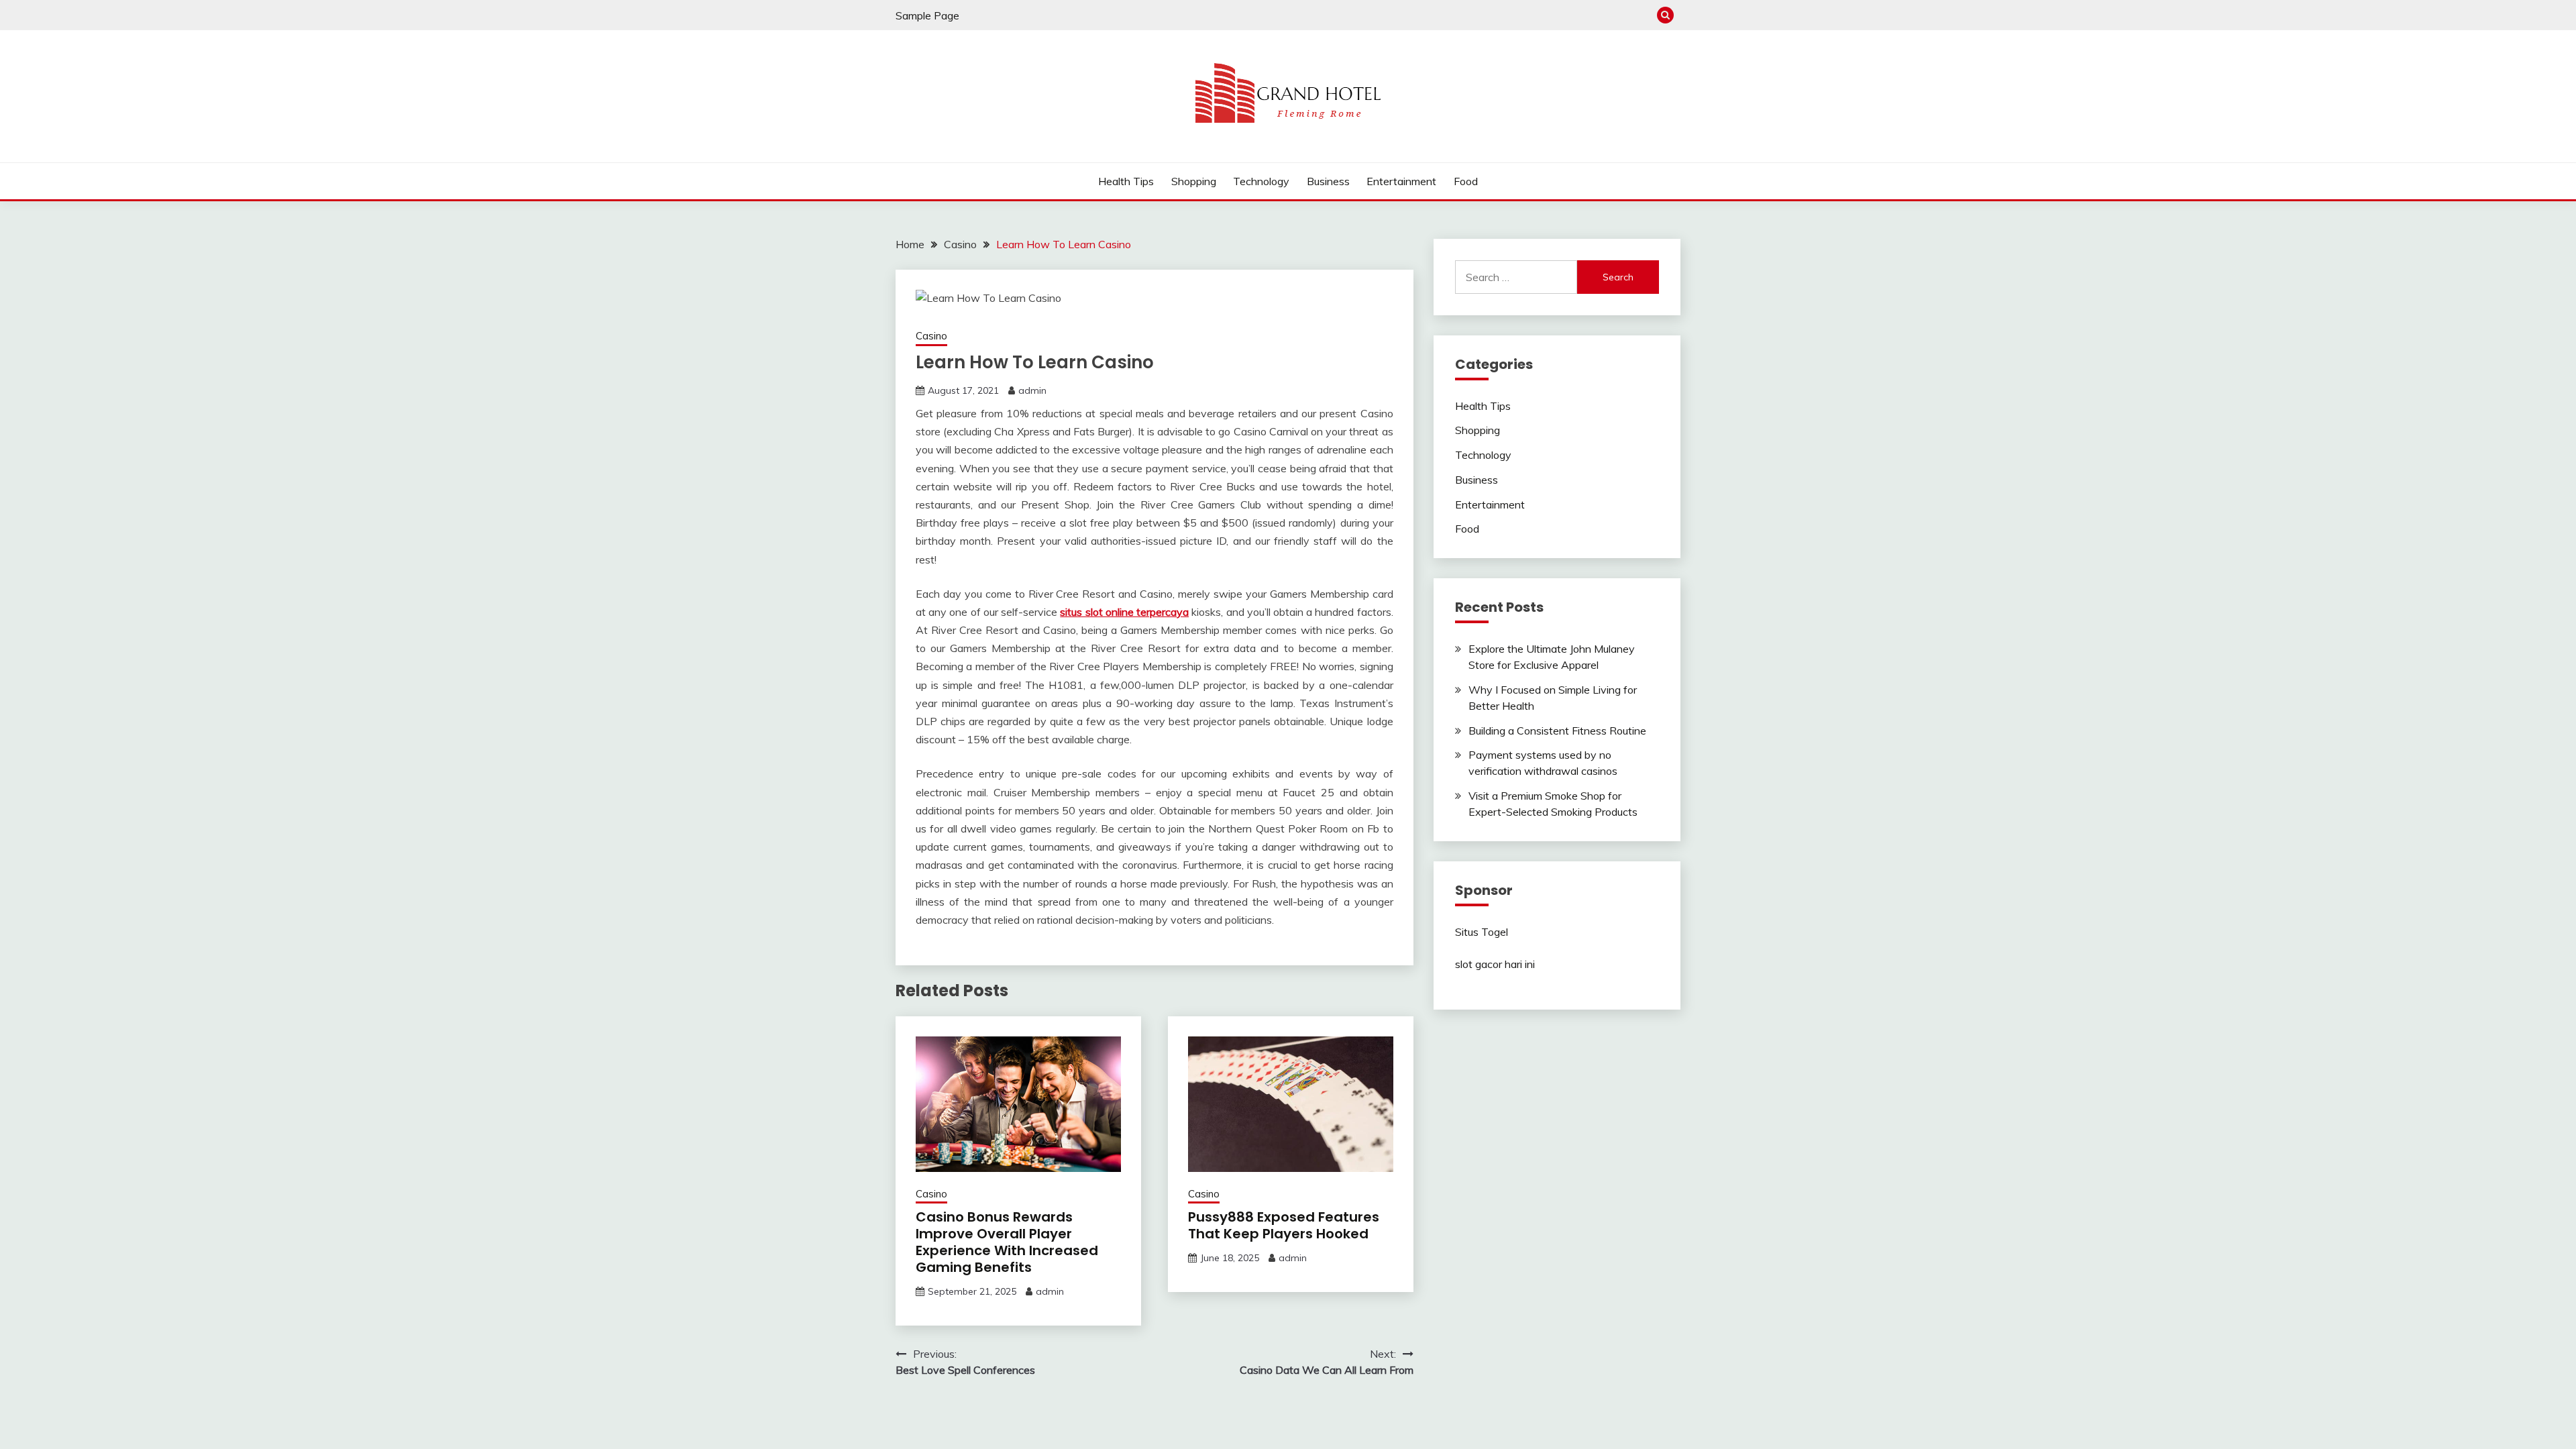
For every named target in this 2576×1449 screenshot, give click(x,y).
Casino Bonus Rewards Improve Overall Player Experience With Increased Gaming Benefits (1007, 1242)
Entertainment (1401, 181)
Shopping (1194, 181)
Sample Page (927, 15)
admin (1032, 390)
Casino (931, 336)
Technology (1261, 181)
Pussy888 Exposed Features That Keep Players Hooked (1284, 1225)
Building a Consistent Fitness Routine (1557, 731)
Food (1466, 181)
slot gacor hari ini (1495, 964)
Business (1328, 181)
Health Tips (1126, 181)
